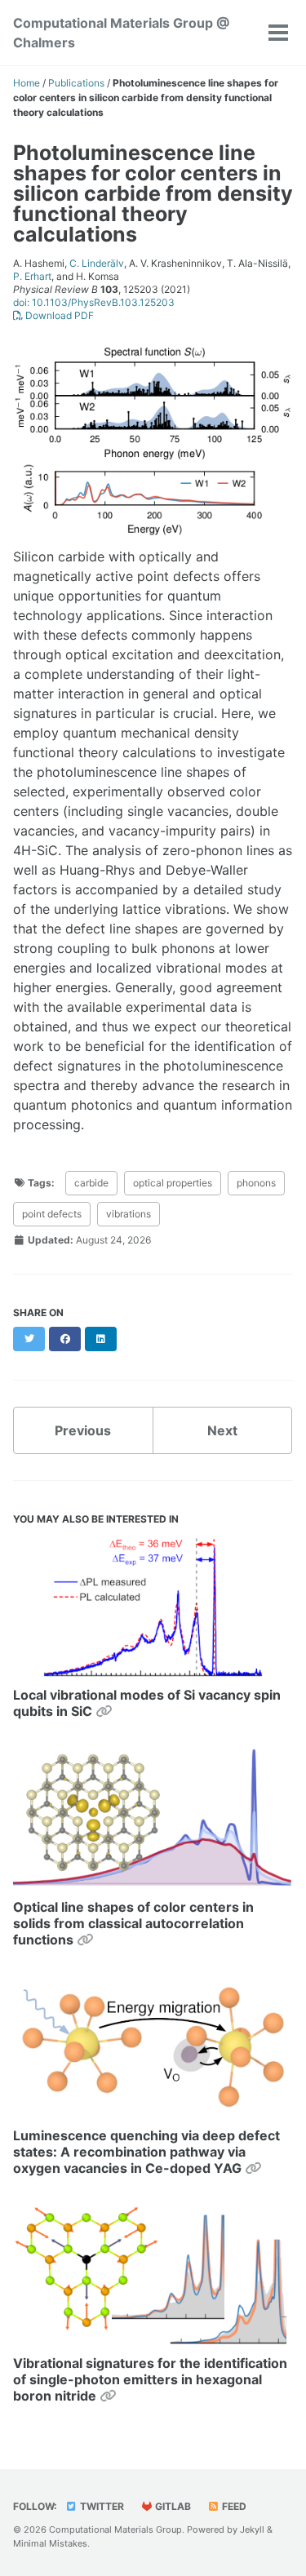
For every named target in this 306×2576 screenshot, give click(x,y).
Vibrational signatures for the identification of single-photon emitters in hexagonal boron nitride (150, 2379)
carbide (91, 1183)
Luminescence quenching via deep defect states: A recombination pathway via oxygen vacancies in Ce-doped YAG (146, 2152)
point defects (52, 1214)
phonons (256, 1183)
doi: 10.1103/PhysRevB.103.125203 (94, 302)
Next (222, 1430)
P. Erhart (32, 276)
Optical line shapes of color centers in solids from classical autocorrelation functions (133, 1923)
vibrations (129, 1214)
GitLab (172, 2506)
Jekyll (252, 2529)
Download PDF (58, 315)
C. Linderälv (97, 263)
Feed (233, 2506)
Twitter (101, 2506)
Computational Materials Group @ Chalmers (121, 33)
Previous (83, 1430)
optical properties (173, 1183)
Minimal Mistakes (50, 2543)
